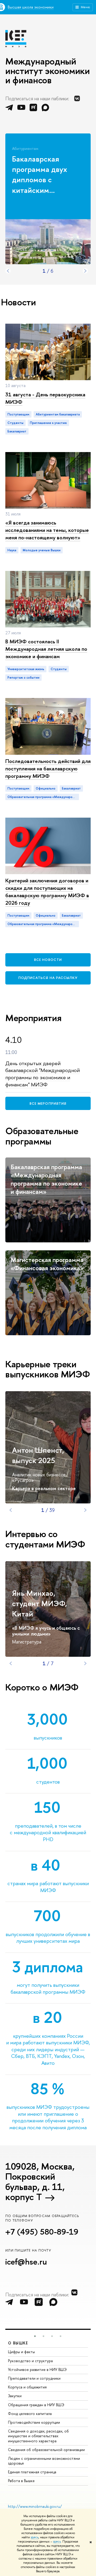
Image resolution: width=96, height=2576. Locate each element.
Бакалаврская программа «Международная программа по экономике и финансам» (46, 1179)
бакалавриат (17, 431)
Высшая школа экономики (31, 7)
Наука (12, 550)
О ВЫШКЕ (18, 2343)
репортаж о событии (23, 678)
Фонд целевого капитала (30, 2414)
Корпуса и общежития (27, 2387)
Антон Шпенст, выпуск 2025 (38, 1455)
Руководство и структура (30, 2361)
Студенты (59, 669)
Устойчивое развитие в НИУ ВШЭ (37, 2369)
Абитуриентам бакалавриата (58, 414)
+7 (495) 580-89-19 (42, 2232)
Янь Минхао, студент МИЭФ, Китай (39, 1603)
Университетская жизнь (26, 669)
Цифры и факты (21, 2352)
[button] (35, 2336)
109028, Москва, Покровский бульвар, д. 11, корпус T (40, 2182)
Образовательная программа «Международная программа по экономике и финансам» (43, 797)
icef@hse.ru (26, 2262)
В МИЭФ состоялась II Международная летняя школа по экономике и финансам (46, 649)
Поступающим (18, 414)
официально (46, 788)
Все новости (48, 960)
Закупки (15, 2396)
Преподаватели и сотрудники (34, 2378)
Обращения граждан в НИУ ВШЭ (36, 2405)
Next (85, 271)
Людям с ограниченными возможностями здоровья (44, 2461)
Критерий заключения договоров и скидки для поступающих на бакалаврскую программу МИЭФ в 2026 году (47, 892)
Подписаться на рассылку (48, 978)
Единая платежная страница (32, 2472)
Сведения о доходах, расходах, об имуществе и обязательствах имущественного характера (38, 2436)
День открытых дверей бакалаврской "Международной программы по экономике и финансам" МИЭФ (43, 1074)
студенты (15, 423)
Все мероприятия (48, 1103)
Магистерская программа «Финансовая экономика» (47, 1264)
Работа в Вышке (21, 2481)
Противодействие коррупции (34, 2422)
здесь (35, 2537)
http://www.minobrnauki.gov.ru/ (35, 2506)
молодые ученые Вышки (42, 550)
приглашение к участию (48, 423)
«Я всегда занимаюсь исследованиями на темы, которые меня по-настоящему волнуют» (47, 530)
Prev (8, 271)
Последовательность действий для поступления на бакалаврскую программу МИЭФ (48, 768)
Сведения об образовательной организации (46, 2450)
